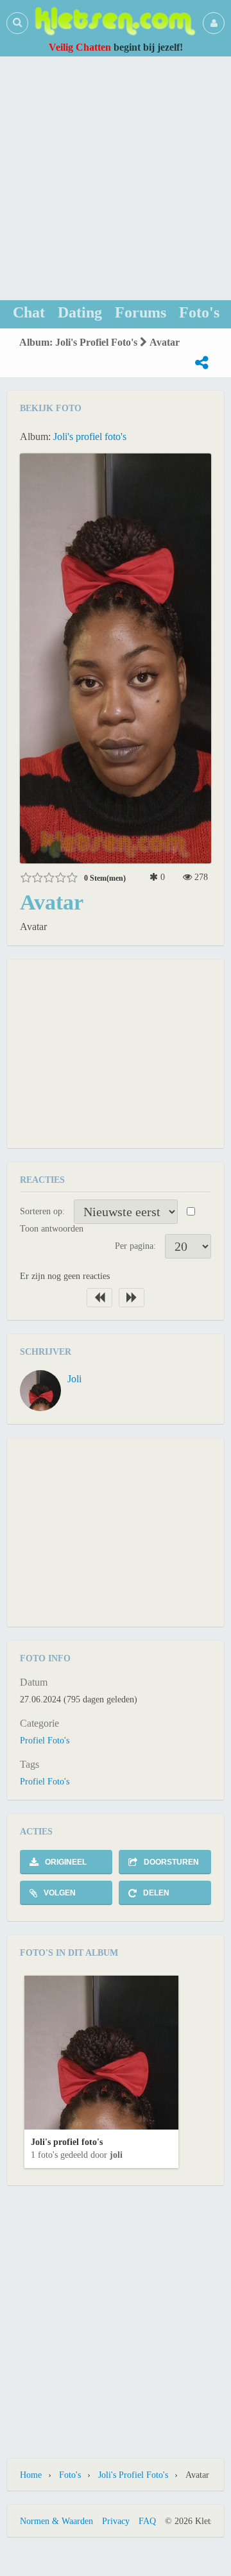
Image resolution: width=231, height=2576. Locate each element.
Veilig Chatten (80, 47)
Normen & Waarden (56, 2521)
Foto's (70, 2475)
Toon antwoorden (52, 1229)
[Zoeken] (17, 22)
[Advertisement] (116, 178)
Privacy (116, 2521)
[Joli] (40, 1391)
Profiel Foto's (45, 1741)
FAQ (147, 2521)
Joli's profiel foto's (90, 436)
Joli (74, 1379)
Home (31, 2475)
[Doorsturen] (201, 363)
